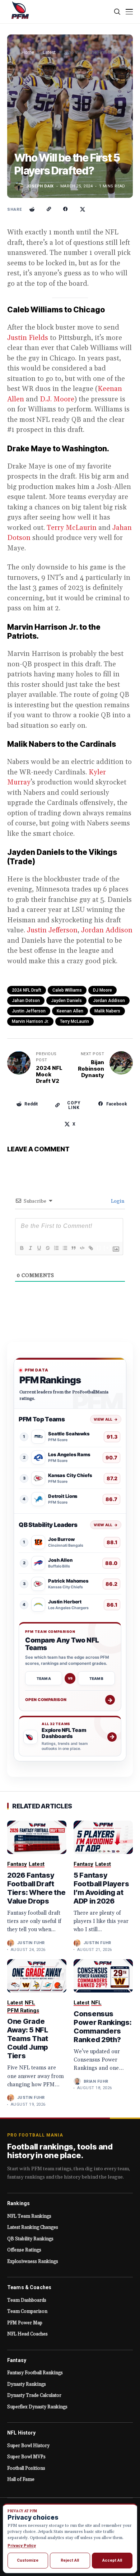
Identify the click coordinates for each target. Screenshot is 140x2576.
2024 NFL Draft (27, 990)
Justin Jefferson (52, 930)
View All (106, 1419)
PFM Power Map (25, 2323)
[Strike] (47, 1248)
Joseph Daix (40, 186)
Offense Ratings (24, 2250)
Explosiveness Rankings (33, 2261)
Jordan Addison (107, 930)
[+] (108, 1248)
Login (117, 1201)
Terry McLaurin (72, 528)
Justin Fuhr (31, 1943)
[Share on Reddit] (32, 209)
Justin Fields (28, 338)
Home (28, 52)
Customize (28, 2560)
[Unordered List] (65, 1248)
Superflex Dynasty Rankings (37, 2407)
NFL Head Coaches (27, 2334)
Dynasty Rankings (27, 2384)
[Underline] (39, 1248)
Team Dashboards (27, 2300)
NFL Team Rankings (29, 2216)
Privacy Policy (22, 2545)
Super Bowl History (28, 2446)
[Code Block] (82, 1248)
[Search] (118, 12)
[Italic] (30, 1248)
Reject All (70, 2560)
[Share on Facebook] (66, 209)
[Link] (90, 1248)
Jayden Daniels (66, 1001)
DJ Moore (102, 990)
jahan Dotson (26, 1001)
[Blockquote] (73, 1248)
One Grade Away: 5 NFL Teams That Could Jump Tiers (28, 2039)
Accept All (112, 2560)
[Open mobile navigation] (129, 12)
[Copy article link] (49, 209)
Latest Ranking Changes (33, 2227)
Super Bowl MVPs (26, 2457)
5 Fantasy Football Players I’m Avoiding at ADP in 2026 (101, 1888)
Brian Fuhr (96, 2081)
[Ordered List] (56, 1248)
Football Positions (26, 2468)
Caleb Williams (67, 990)
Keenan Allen (70, 1011)
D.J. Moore (57, 399)
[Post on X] (83, 209)
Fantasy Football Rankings (35, 2373)
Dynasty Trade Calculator (34, 2395)
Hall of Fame (21, 2479)
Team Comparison (27, 2311)
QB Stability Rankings (30, 2239)
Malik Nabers (107, 1011)
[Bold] (22, 1248)
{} (99, 1248)
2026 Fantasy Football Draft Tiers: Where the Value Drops (36, 1888)
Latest (49, 52)
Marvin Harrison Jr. (30, 1021)
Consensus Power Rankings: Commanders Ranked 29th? (103, 2027)
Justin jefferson (29, 1011)
